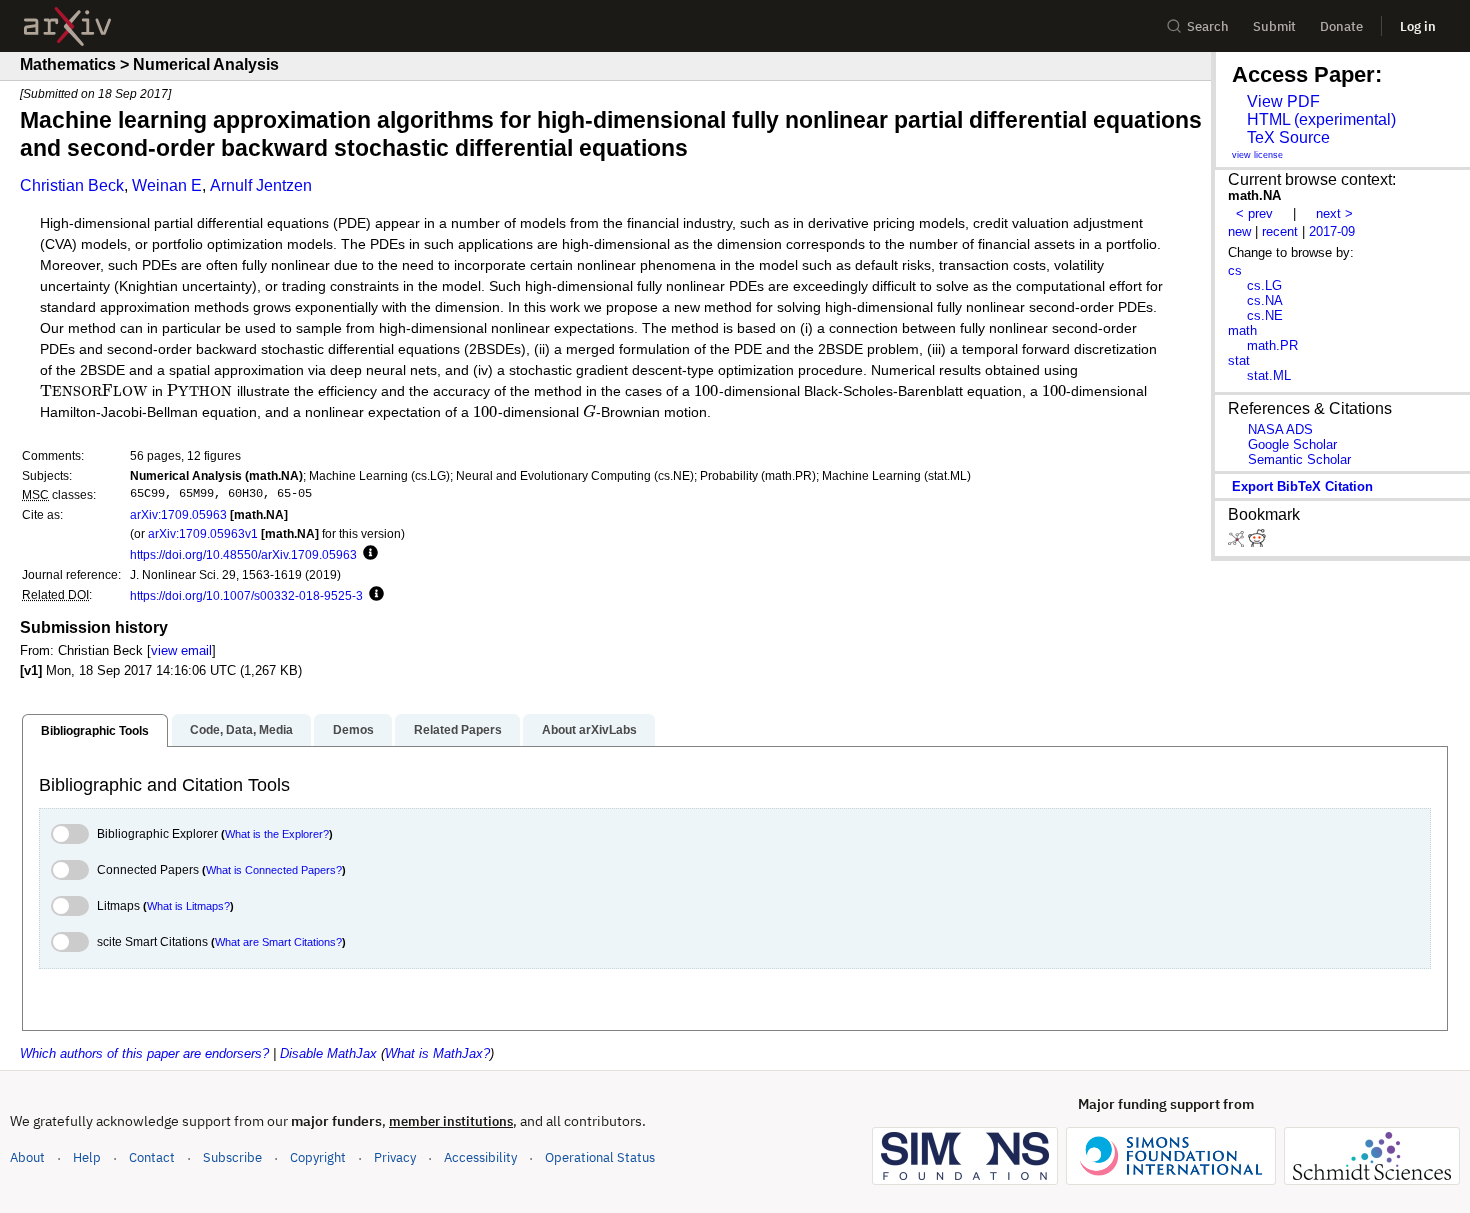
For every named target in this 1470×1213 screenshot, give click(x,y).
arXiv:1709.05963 (178, 514)
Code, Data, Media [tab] (241, 730)
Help (87, 1157)
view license (1257, 155)
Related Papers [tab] (458, 730)
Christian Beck (72, 185)
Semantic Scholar (1299, 459)
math (1242, 330)
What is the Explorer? (277, 834)
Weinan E (167, 185)
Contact (152, 1157)
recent (1280, 231)
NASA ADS (1280, 429)
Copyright (318, 1157)
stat (1239, 360)
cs (1235, 270)
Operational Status (600, 1157)
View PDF (1283, 101)
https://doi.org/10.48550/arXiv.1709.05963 (243, 554)
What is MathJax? (437, 1053)
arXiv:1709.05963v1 (203, 533)
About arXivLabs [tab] (589, 730)
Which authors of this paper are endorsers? (144, 1053)
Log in (1418, 26)
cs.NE (1265, 315)
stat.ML (1269, 375)
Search (1208, 26)
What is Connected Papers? (274, 870)
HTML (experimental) (1321, 119)
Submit (1274, 26)
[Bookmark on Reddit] (1257, 542)
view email (181, 650)
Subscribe (232, 1157)
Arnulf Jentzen (261, 185)
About (27, 1157)
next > (1334, 213)
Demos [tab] (353, 730)
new (1239, 231)
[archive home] (67, 26)
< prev (1254, 213)
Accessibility (480, 1157)
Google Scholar (1292, 444)
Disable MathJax (328, 1053)
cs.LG (1264, 285)
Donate (1341, 26)
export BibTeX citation (1302, 486)
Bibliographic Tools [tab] (95, 731)
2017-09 (1332, 231)
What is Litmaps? (188, 906)
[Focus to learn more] (367, 554)
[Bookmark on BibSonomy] (1238, 542)
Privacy (395, 1157)
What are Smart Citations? (278, 942)
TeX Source (1288, 137)
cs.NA (1265, 300)
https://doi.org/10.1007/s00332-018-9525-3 (246, 595)
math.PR (1272, 345)
